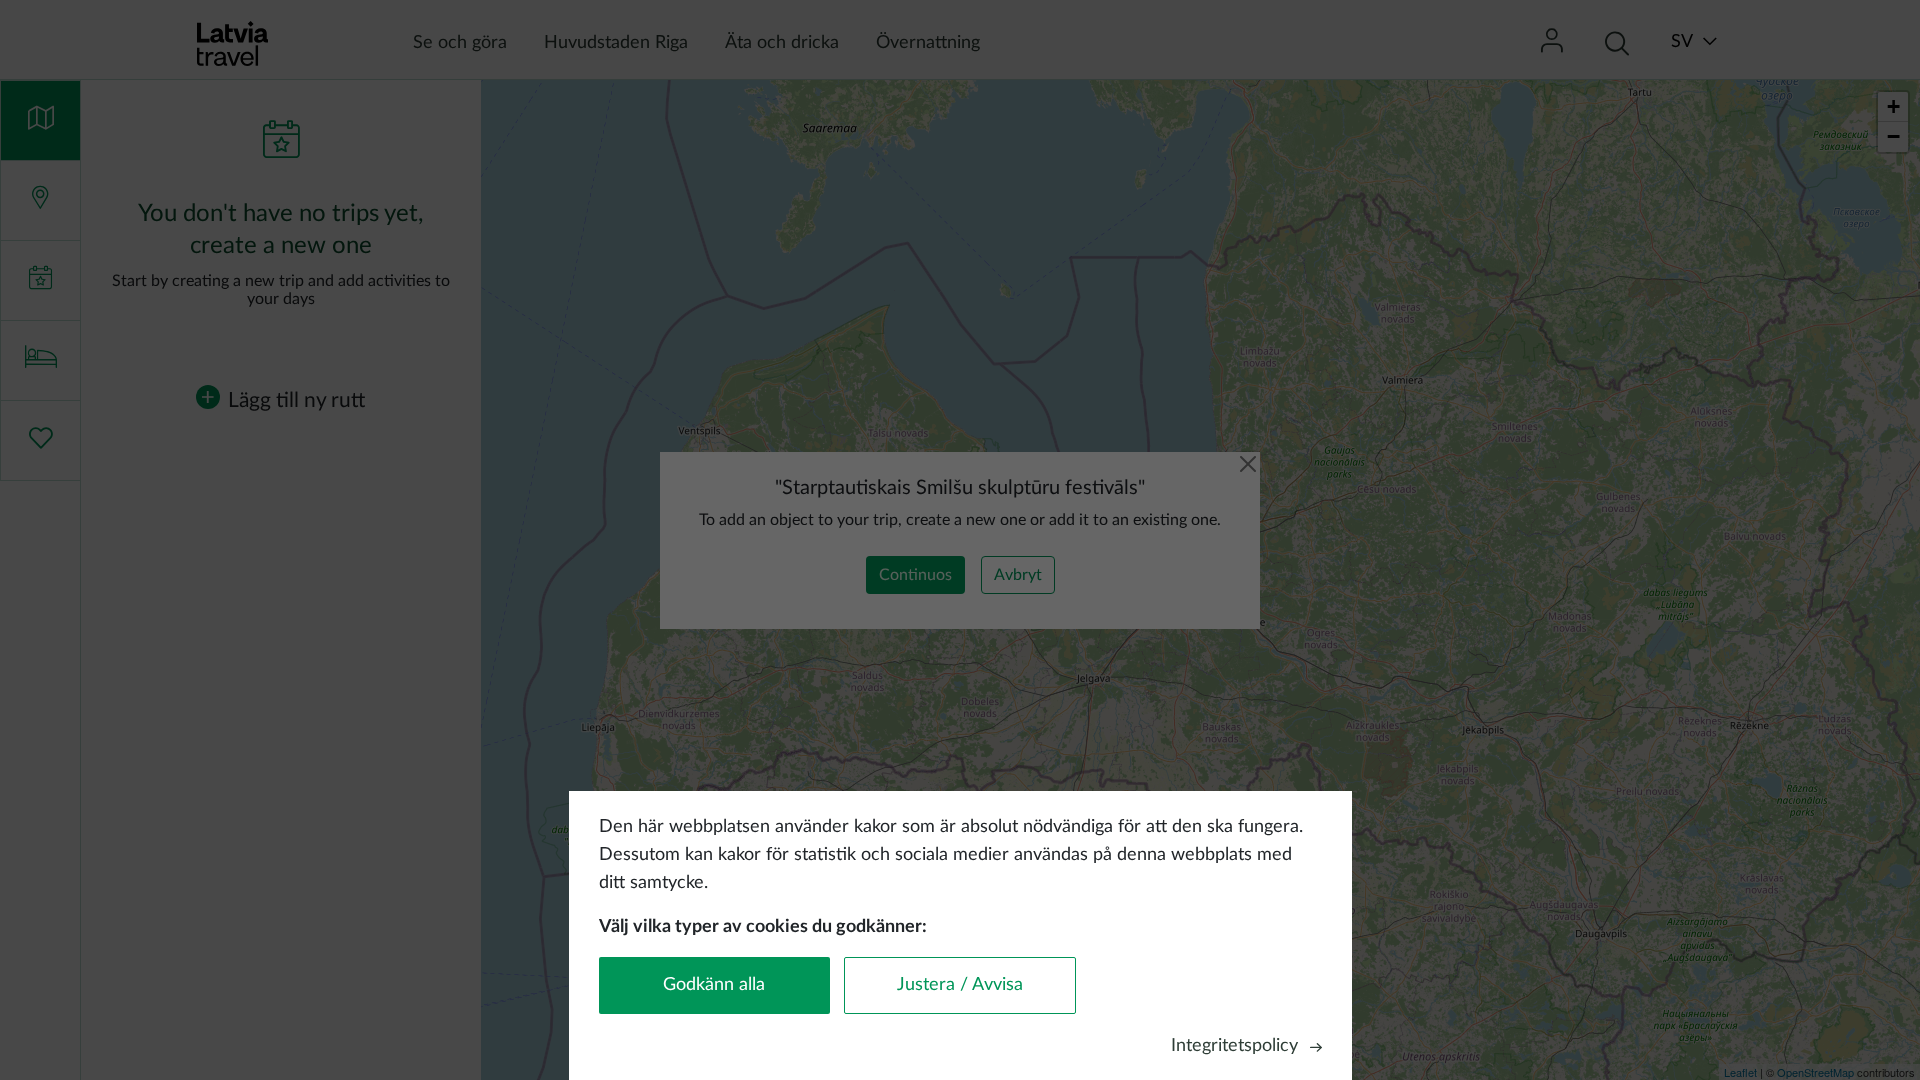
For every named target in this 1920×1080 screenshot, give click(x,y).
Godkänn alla (714, 985)
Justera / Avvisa (960, 985)
